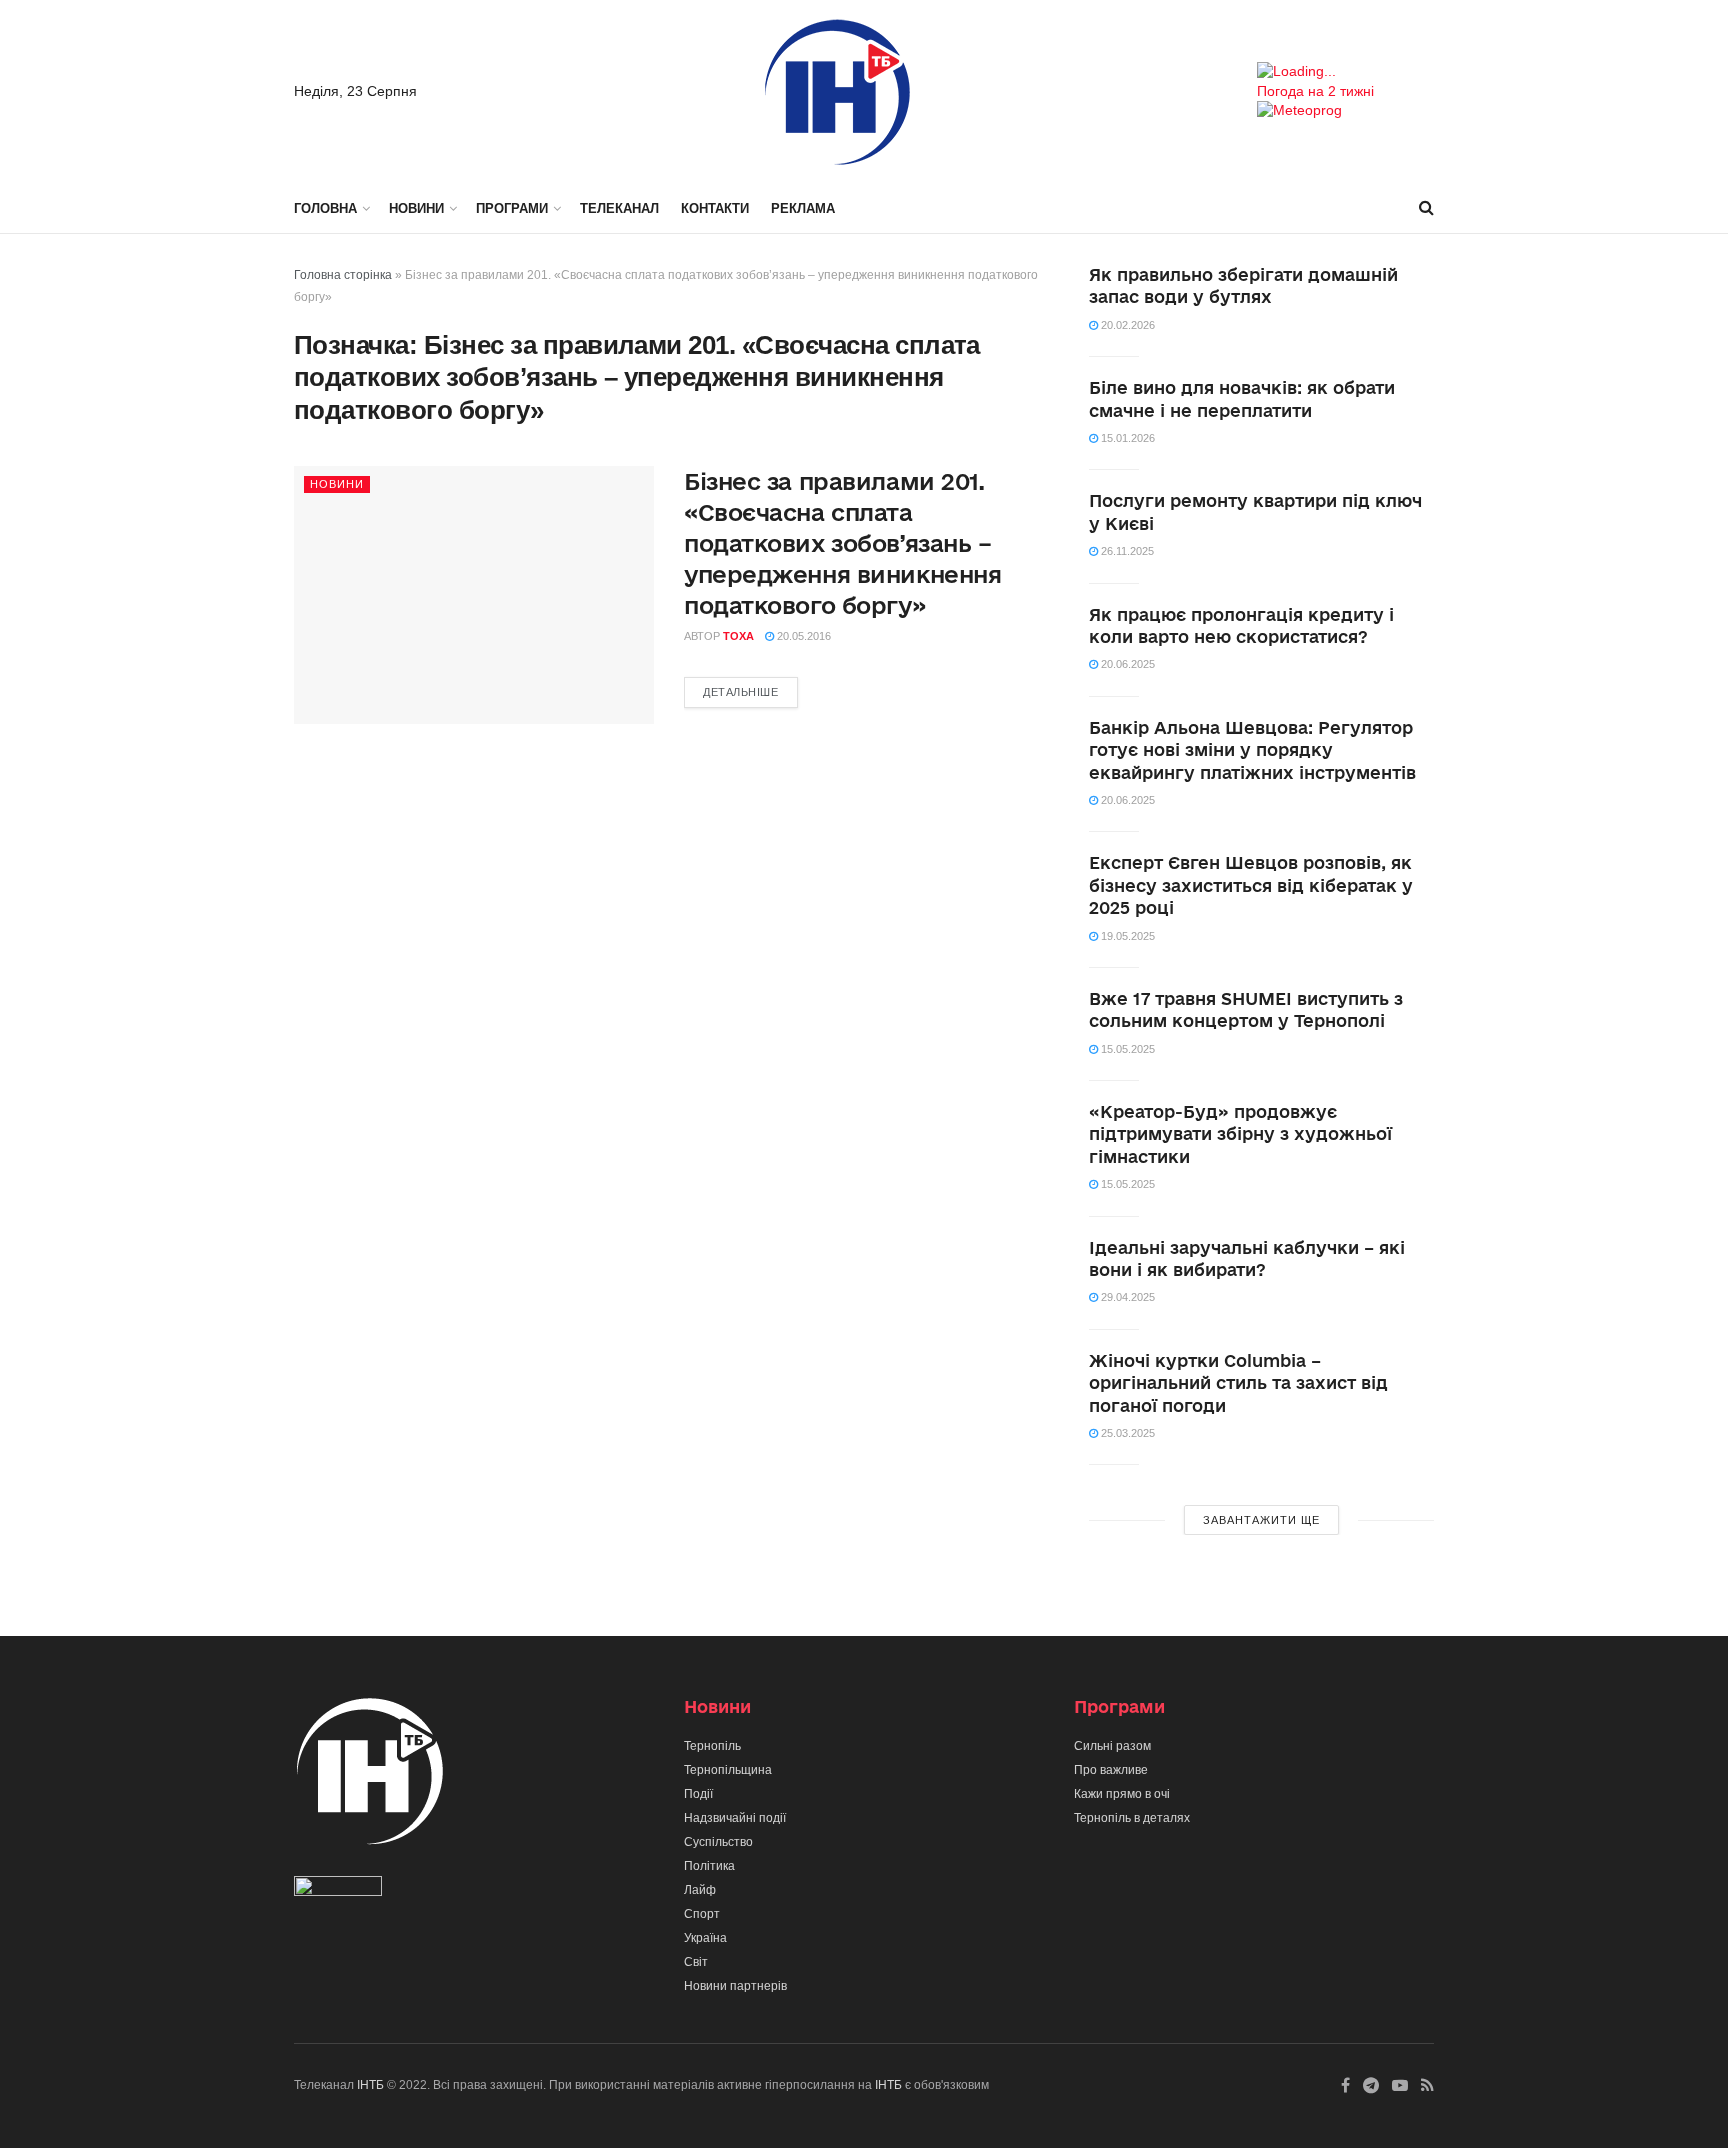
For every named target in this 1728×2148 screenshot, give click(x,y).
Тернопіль (712, 1746)
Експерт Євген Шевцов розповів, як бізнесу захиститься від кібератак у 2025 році (1251, 885)
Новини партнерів (735, 1986)
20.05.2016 (802, 636)
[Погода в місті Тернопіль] (1345, 72)
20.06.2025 (1126, 664)
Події (698, 1794)
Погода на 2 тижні (1315, 91)
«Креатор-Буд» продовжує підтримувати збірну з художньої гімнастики (1240, 1134)
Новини (416, 208)
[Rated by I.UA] (338, 1891)
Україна (705, 1938)
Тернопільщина (728, 1770)
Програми (512, 208)
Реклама (803, 208)
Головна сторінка (343, 275)
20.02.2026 (1126, 325)
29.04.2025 (1126, 1297)
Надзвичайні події (735, 1818)
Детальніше (741, 692)
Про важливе (1111, 1770)
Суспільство (718, 1842)
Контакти (715, 208)
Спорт (702, 1914)
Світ (696, 1962)
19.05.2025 (1126, 936)
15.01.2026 (1126, 438)
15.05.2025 (1126, 1049)
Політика (709, 1866)
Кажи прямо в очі (1122, 1794)
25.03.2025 (1126, 1433)
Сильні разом (1112, 1746)
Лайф (700, 1890)
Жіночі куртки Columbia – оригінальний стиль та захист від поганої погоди (1238, 1383)
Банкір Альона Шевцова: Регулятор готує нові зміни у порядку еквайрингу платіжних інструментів (1252, 750)
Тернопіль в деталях (1132, 1818)
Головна (325, 208)
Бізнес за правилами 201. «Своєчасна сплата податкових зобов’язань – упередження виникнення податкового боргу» (842, 542)
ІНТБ (370, 2085)
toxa (738, 636)
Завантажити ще (1261, 1520)
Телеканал (619, 208)
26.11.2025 (1126, 551)
